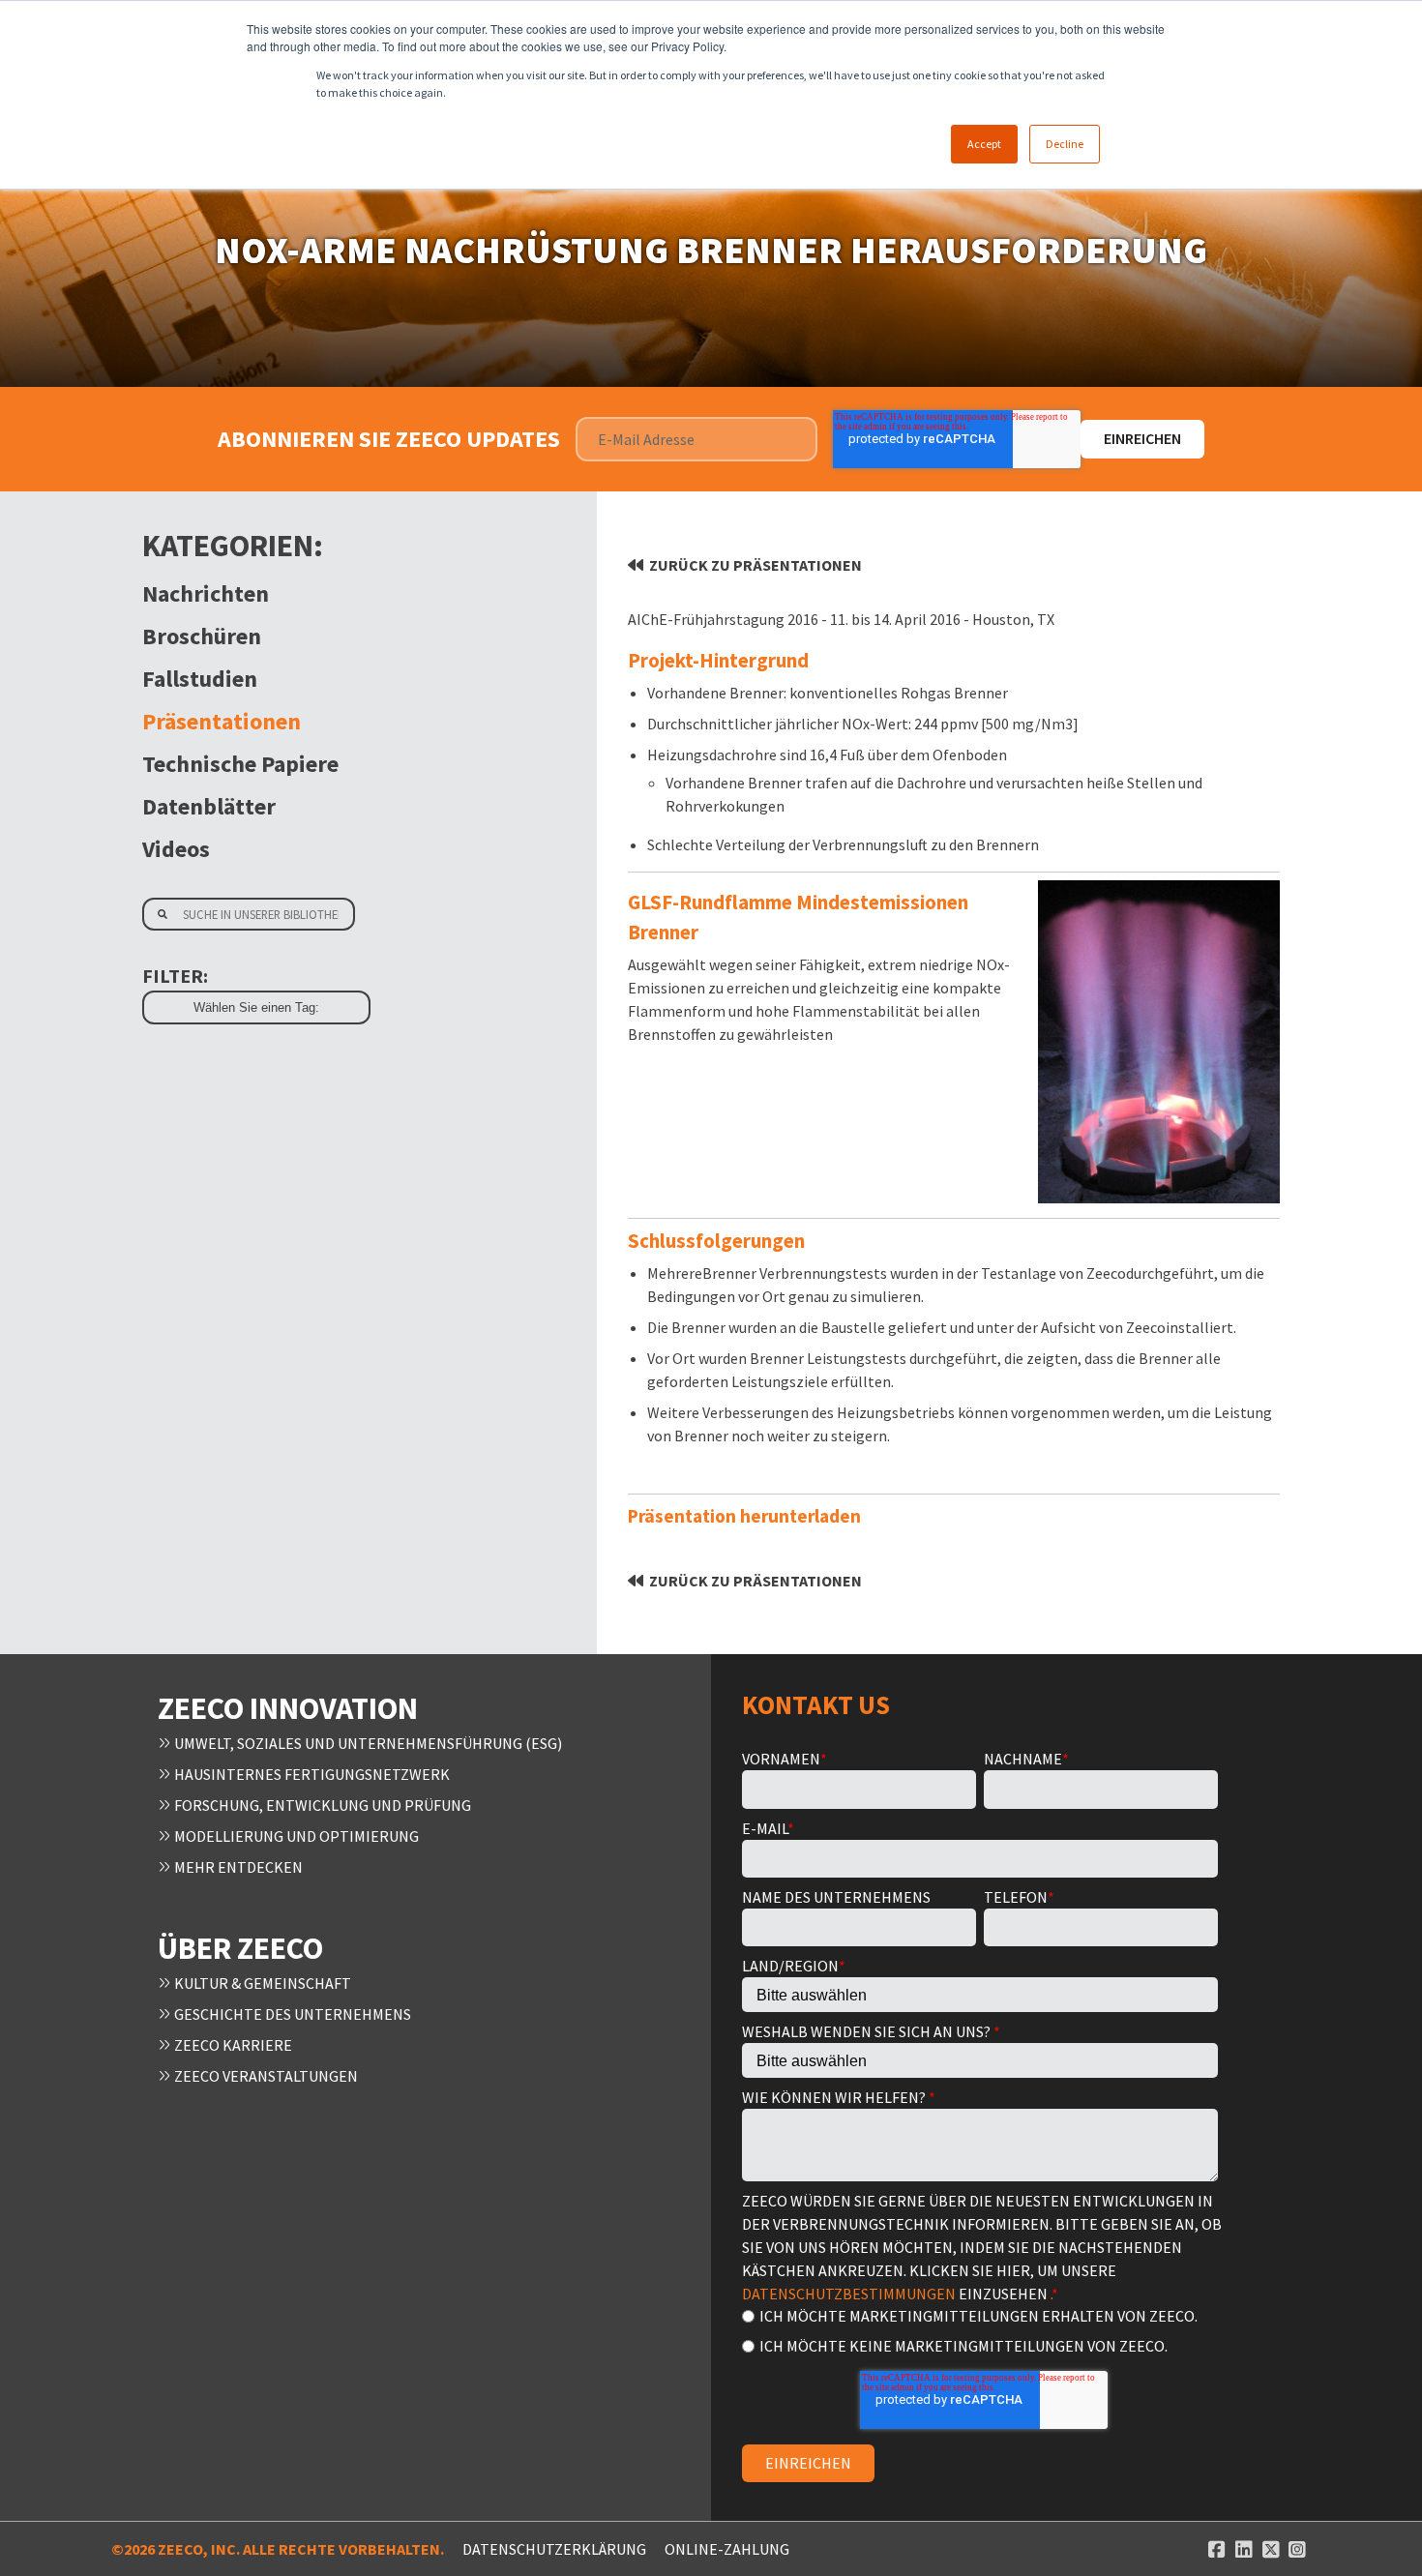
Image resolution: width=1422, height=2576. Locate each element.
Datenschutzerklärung (554, 2549)
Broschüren (202, 636)
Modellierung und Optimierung (295, 1836)
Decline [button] (1065, 144)
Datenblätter (209, 806)
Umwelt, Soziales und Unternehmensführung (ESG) (367, 1743)
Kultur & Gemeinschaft (261, 1983)
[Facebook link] (1217, 2549)
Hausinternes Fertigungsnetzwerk (311, 1774)
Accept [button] (984, 144)
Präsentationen (222, 721)
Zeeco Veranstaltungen (265, 2076)
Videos (176, 849)
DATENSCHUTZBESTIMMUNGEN (849, 2294)
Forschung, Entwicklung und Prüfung (321, 1805)
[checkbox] (980, 2330)
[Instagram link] (1297, 2549)
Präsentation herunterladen (744, 1516)
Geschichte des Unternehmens (291, 2014)
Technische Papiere (240, 764)
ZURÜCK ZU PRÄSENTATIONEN (755, 565)
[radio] (980, 2315)
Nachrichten (206, 593)
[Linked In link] (1244, 2549)
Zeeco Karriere (232, 2045)
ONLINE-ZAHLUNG (727, 2549)
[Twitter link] (1271, 2549)
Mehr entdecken (237, 1867)
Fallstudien (200, 679)
